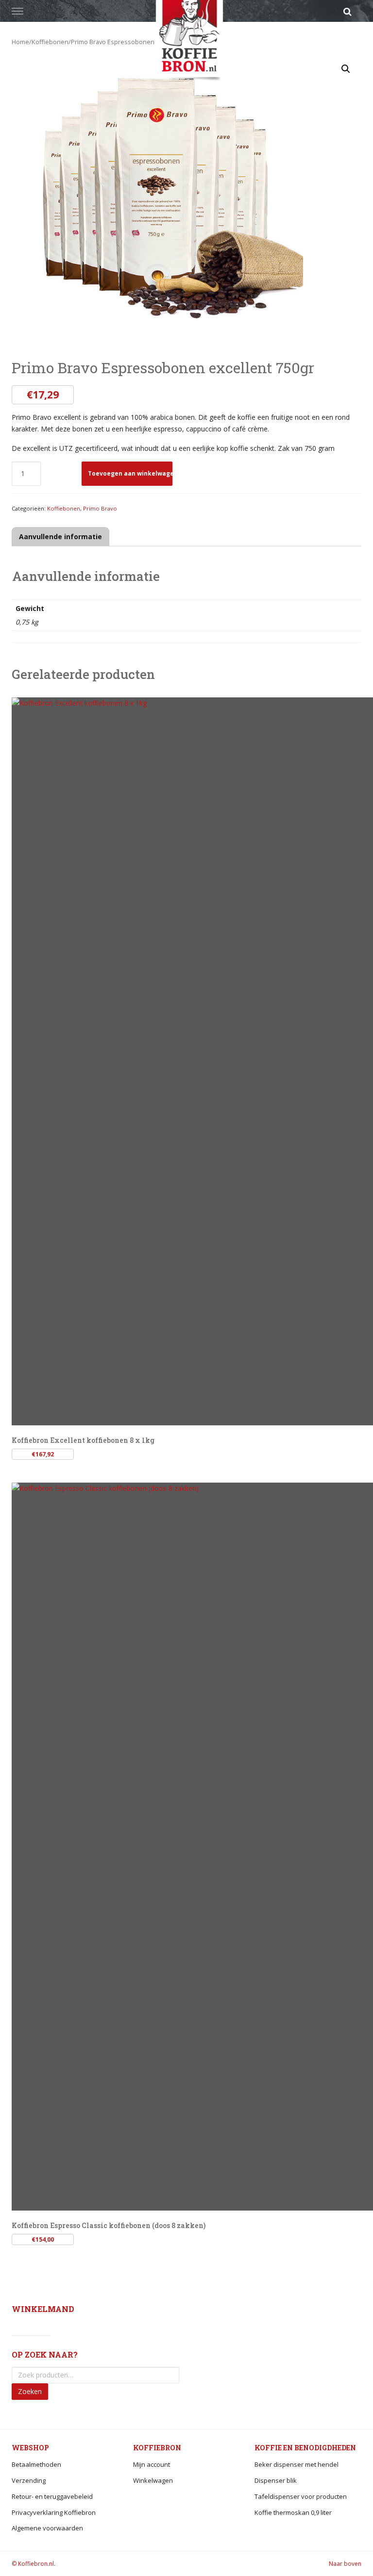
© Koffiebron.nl (33, 2564)
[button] (346, 69)
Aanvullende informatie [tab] (60, 537)
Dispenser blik (276, 2480)
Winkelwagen (153, 2480)
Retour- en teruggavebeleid (52, 2496)
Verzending (29, 2480)
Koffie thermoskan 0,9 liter (293, 2512)
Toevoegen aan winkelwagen (130, 473)
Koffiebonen (50, 42)
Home (20, 42)
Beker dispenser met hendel (297, 2464)
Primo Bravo (100, 508)
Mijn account (152, 2464)
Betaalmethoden (36, 2464)
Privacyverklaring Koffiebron (54, 2512)
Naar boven (345, 2564)
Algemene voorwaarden (47, 2528)
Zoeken (30, 2391)
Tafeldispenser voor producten (301, 2496)
